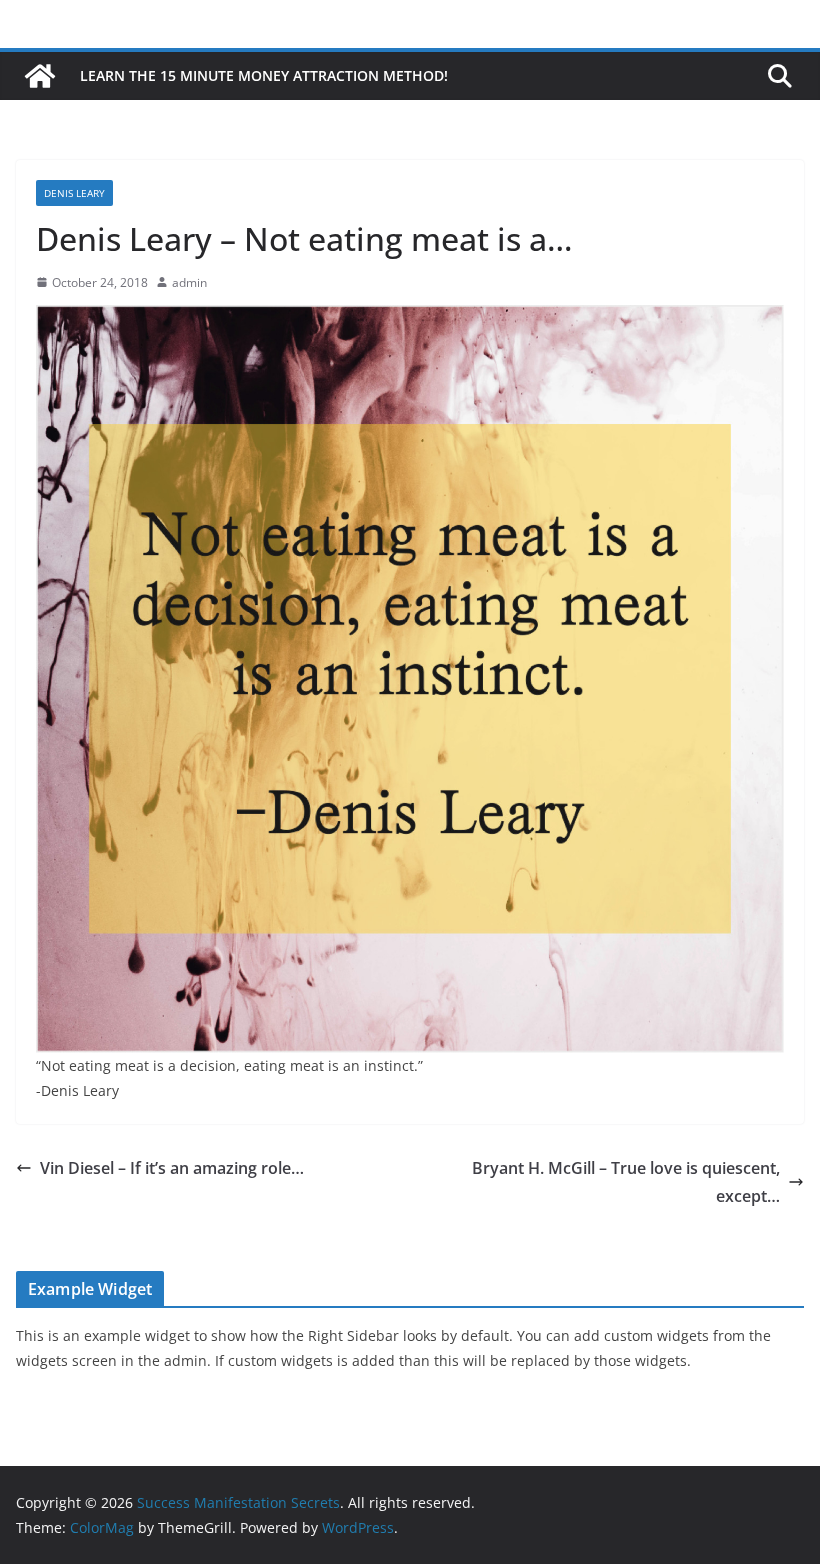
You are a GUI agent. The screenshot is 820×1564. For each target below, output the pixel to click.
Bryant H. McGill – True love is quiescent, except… (626, 1182)
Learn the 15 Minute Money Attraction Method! (264, 75)
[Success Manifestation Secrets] (40, 76)
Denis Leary (74, 193)
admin (189, 282)
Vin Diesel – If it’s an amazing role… (172, 1168)
